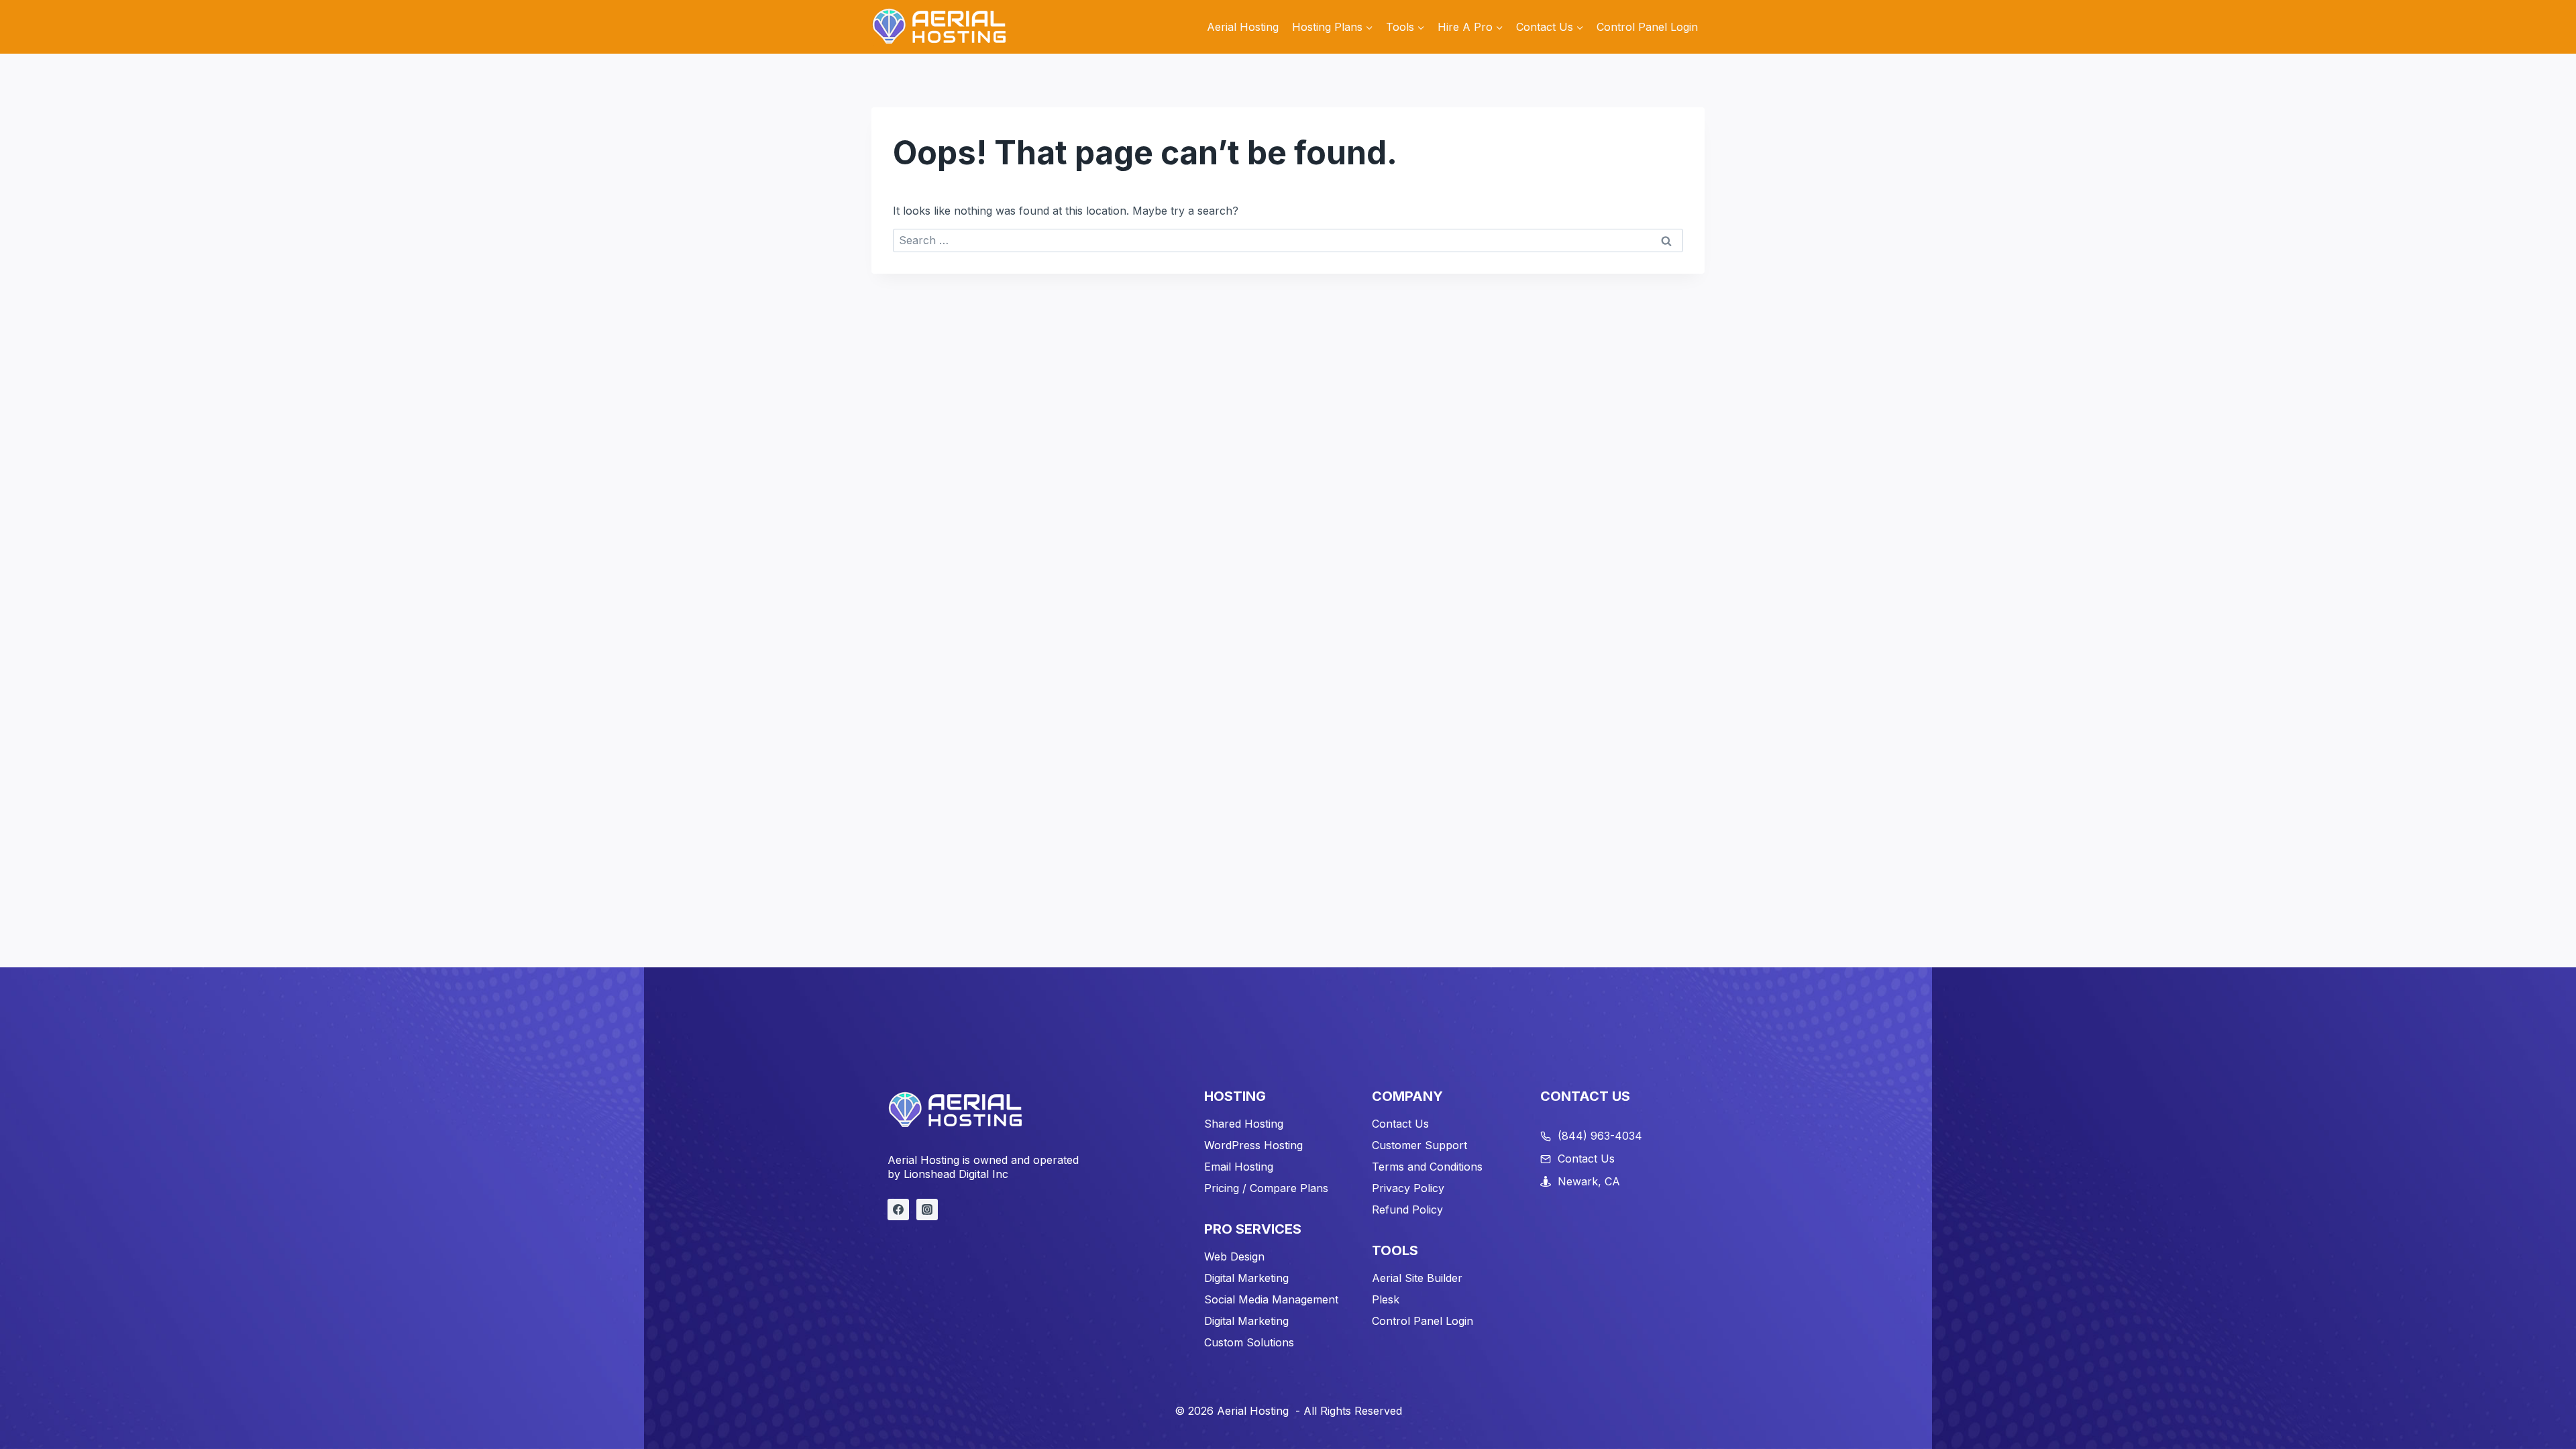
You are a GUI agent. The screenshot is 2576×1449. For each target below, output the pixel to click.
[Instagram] (927, 1210)
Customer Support (1419, 1145)
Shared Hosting (1244, 1124)
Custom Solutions (1249, 1342)
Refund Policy (1407, 1210)
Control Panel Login (1647, 27)
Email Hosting (1239, 1167)
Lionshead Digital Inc (956, 1174)
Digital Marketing (1246, 1278)
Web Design (1234, 1256)
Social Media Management (1271, 1299)
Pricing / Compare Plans (1266, 1188)
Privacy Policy (1408, 1188)
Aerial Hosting (1243, 27)
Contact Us (1400, 1124)
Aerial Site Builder (1417, 1278)
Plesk (1386, 1299)
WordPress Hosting (1253, 1145)
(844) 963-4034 (1600, 1136)
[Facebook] (898, 1210)
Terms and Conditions (1427, 1167)
